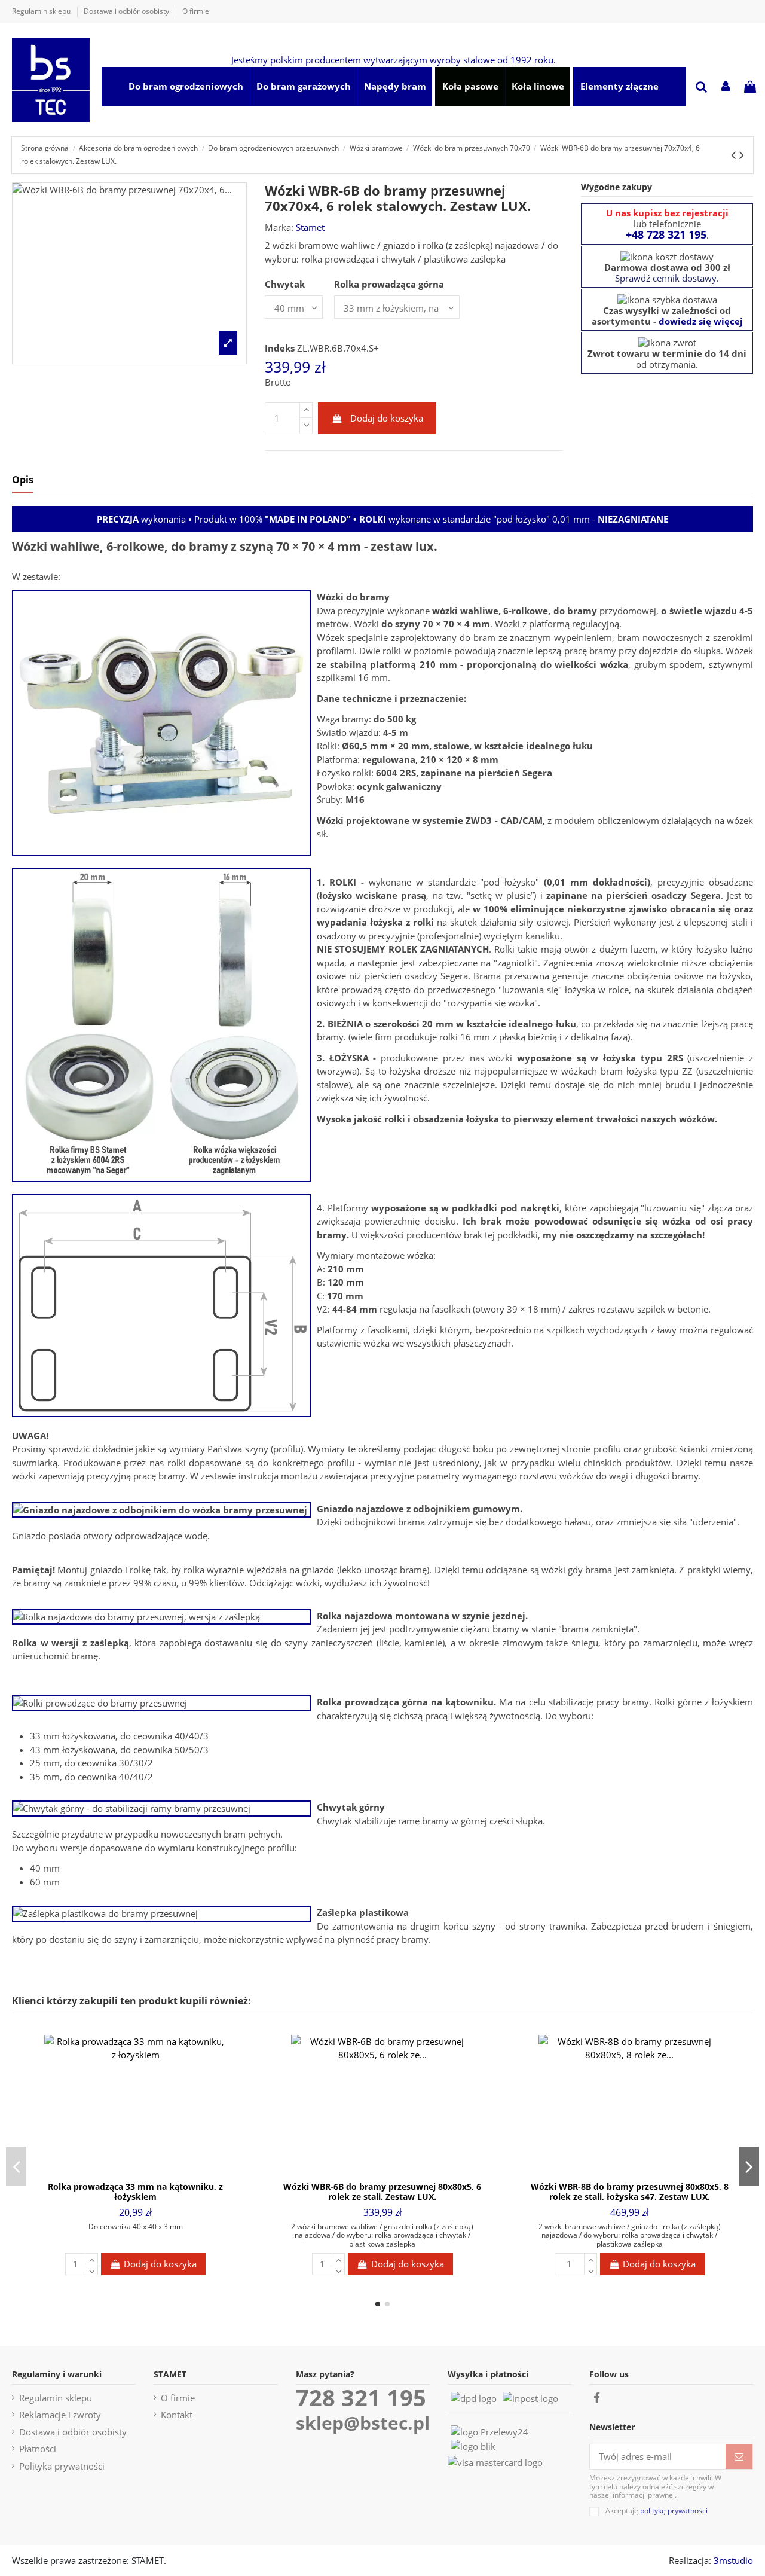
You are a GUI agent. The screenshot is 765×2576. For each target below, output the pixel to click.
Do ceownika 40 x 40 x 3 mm (136, 2226)
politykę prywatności (674, 2511)
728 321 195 (361, 2398)
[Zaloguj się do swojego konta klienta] (726, 88)
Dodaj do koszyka (387, 418)
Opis (23, 480)
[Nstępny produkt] (742, 155)
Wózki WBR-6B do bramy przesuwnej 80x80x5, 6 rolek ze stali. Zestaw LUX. (382, 2192)
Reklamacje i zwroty (60, 2415)
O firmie (196, 11)
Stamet (310, 227)
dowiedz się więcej (701, 321)
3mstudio (733, 2560)
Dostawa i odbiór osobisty (127, 11)
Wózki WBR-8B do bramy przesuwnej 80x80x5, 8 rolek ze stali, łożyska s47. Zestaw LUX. (630, 2192)
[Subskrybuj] (739, 2457)
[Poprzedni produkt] (735, 155)
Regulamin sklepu (42, 11)
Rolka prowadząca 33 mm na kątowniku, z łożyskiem (135, 2192)
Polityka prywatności (62, 2466)
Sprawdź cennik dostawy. (667, 278)
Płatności (38, 2449)
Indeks (280, 348)
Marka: (279, 227)
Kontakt (177, 2415)
